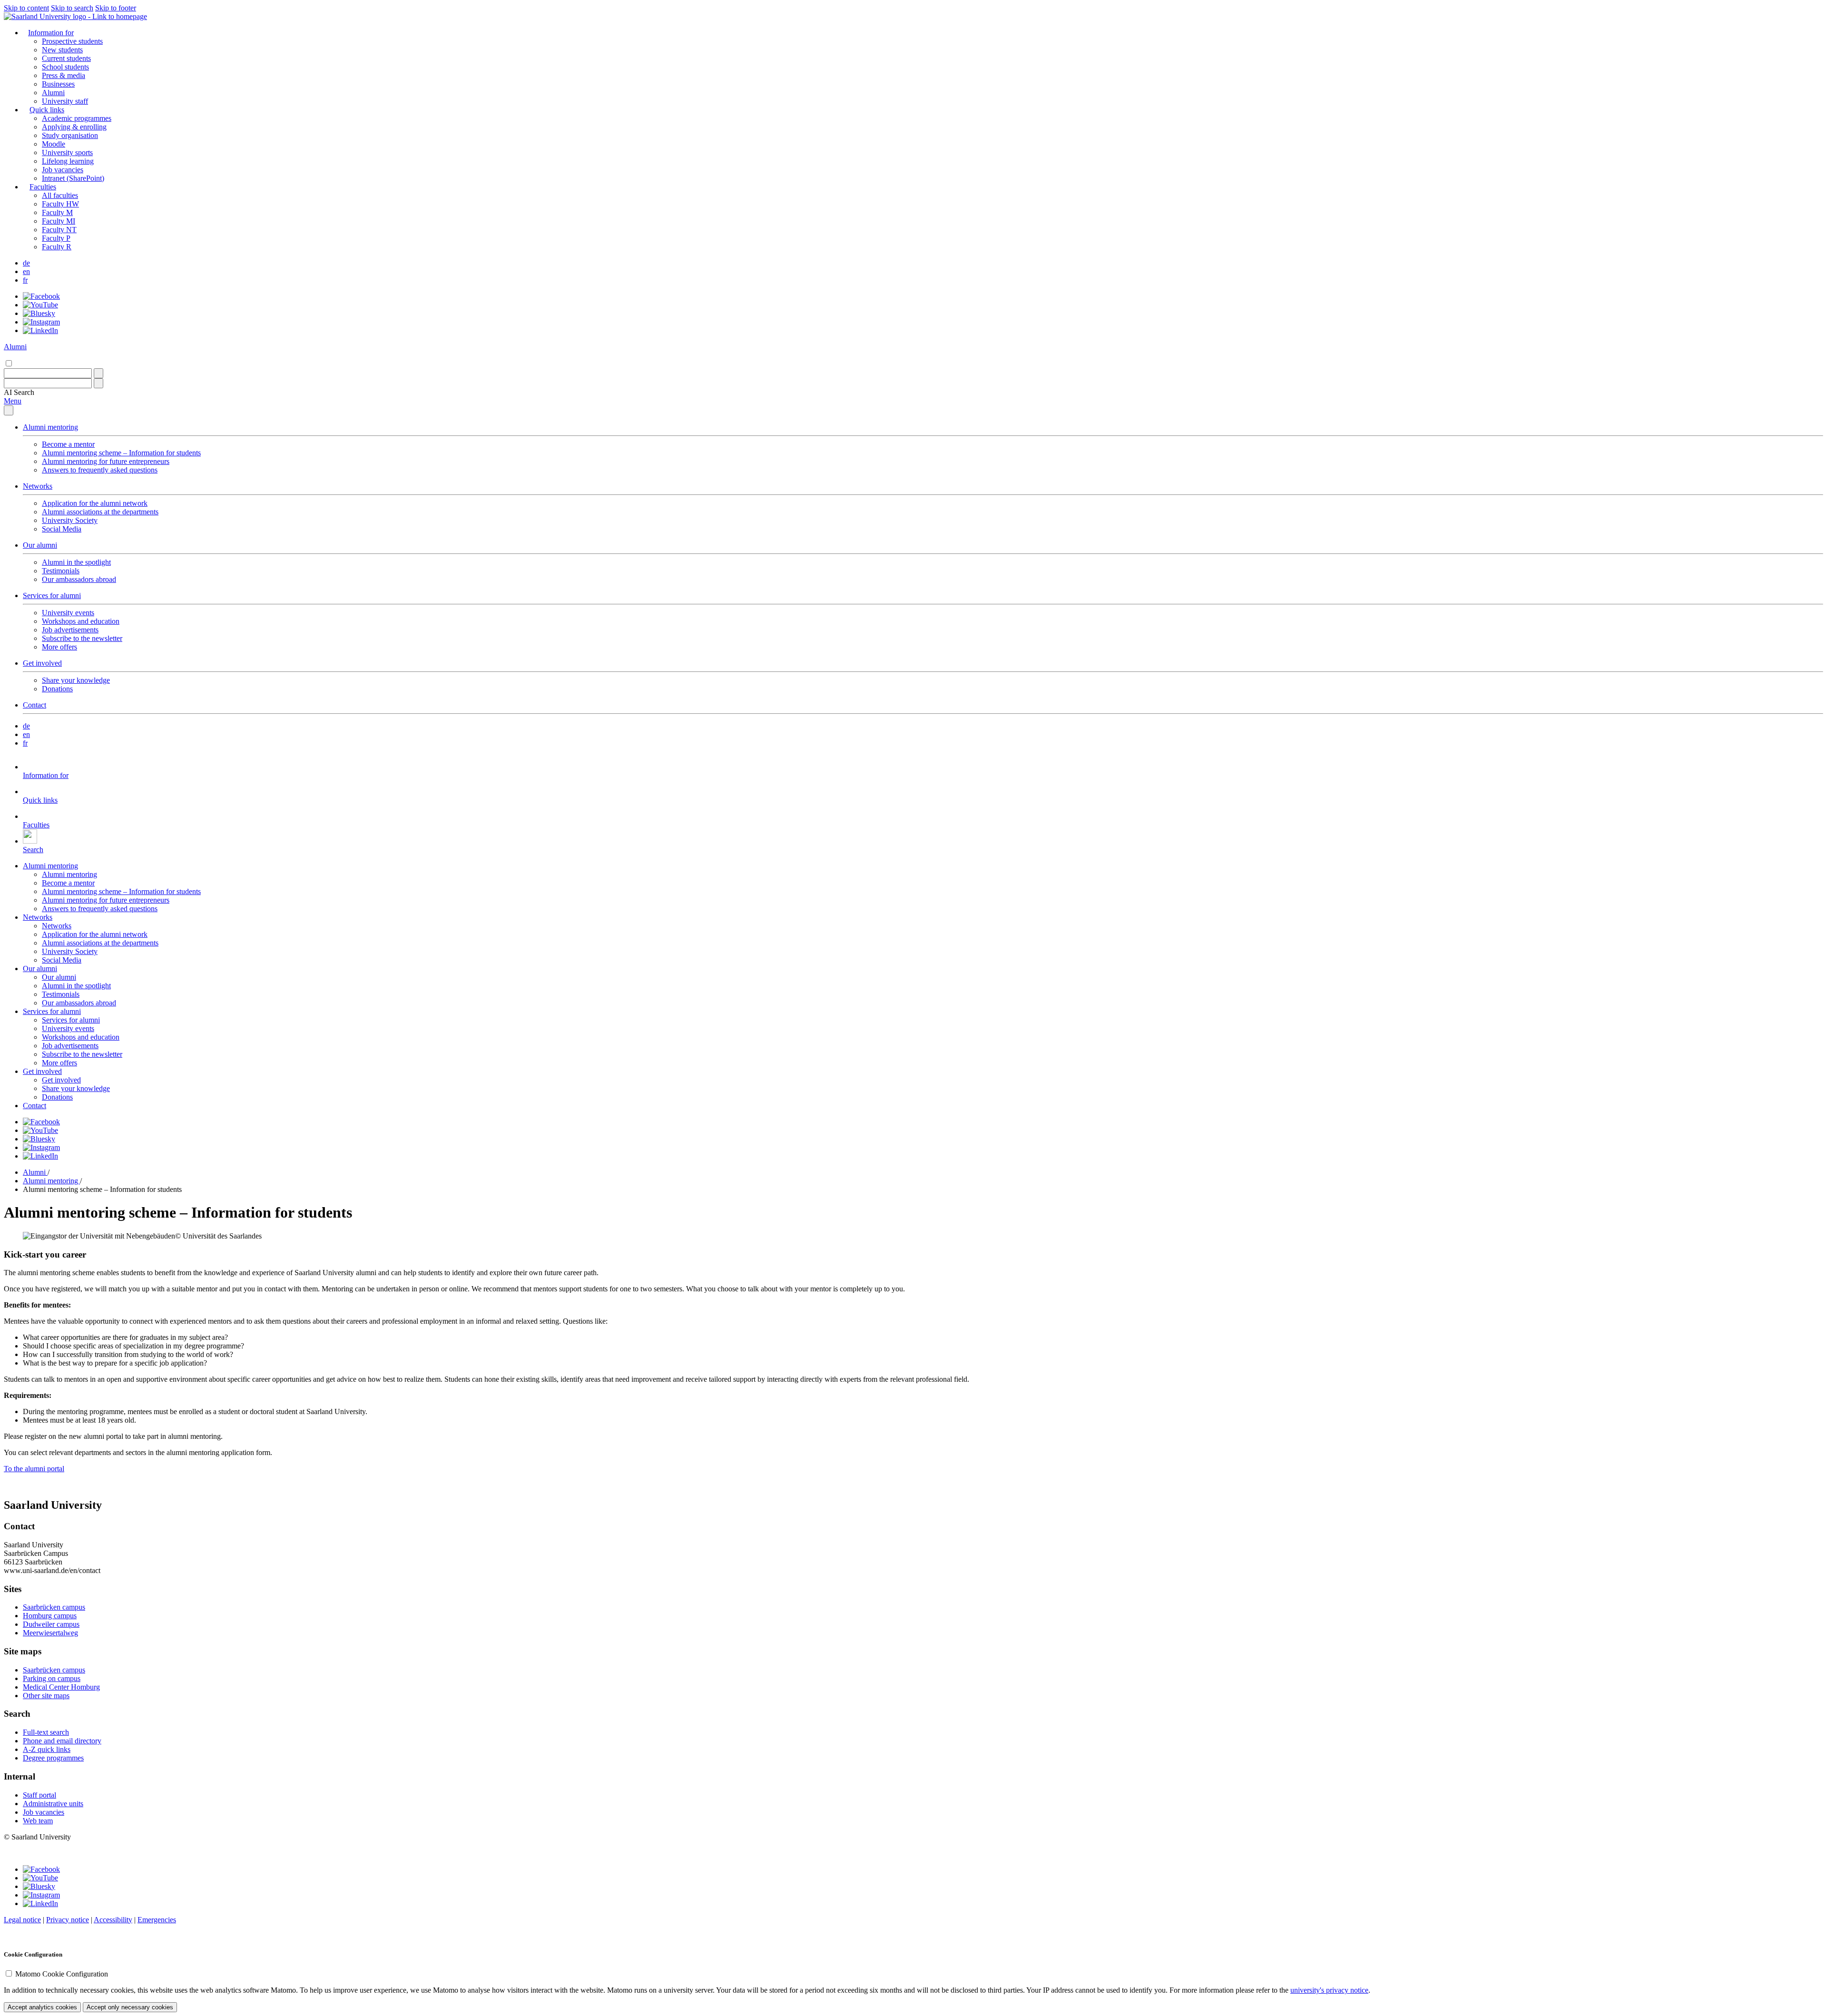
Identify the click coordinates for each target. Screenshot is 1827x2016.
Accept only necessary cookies (130, 2007)
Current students (66, 58)
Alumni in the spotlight (76, 562)
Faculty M (57, 212)
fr (25, 280)
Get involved (42, 663)
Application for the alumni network (95, 503)
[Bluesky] (39, 313)
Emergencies (157, 1920)
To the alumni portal (34, 1469)
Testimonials (61, 571)
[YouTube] (40, 305)
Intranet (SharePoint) (73, 178)
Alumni (53, 93)
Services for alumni (52, 595)
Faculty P (56, 238)
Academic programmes (77, 118)
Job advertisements (70, 630)
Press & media (64, 75)
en (26, 271)
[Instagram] (41, 322)
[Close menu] (9, 410)
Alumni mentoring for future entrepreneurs (106, 461)
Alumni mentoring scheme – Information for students (121, 453)
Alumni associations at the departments (100, 512)
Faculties (43, 187)
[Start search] (98, 373)
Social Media (62, 529)
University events (68, 613)
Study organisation (70, 135)
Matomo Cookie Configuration (62, 1974)
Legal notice (22, 1920)
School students (65, 67)
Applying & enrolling (74, 127)
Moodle (54, 144)
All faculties (60, 195)
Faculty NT (59, 230)
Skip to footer (116, 8)
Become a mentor (68, 444)
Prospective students (72, 41)
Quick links (47, 110)
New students (62, 50)
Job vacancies (63, 170)
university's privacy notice (1329, 1990)
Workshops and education (81, 621)
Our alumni (40, 545)
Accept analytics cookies (42, 2007)
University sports (67, 152)
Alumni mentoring (50, 427)
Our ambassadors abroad (79, 579)
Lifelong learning (68, 161)
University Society (70, 520)
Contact (34, 705)
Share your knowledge (76, 680)
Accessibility (113, 1920)
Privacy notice (68, 1920)
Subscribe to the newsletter (82, 638)
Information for (51, 33)
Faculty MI (59, 221)
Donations (57, 689)
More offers (59, 647)
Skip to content (26, 8)
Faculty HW (60, 204)
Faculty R (57, 247)
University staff (65, 101)
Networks (38, 486)
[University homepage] (75, 16)
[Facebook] (41, 296)
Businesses (58, 84)
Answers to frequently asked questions (100, 470)
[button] (19, 392)
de (26, 263)
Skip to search (72, 8)
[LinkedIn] (40, 330)
